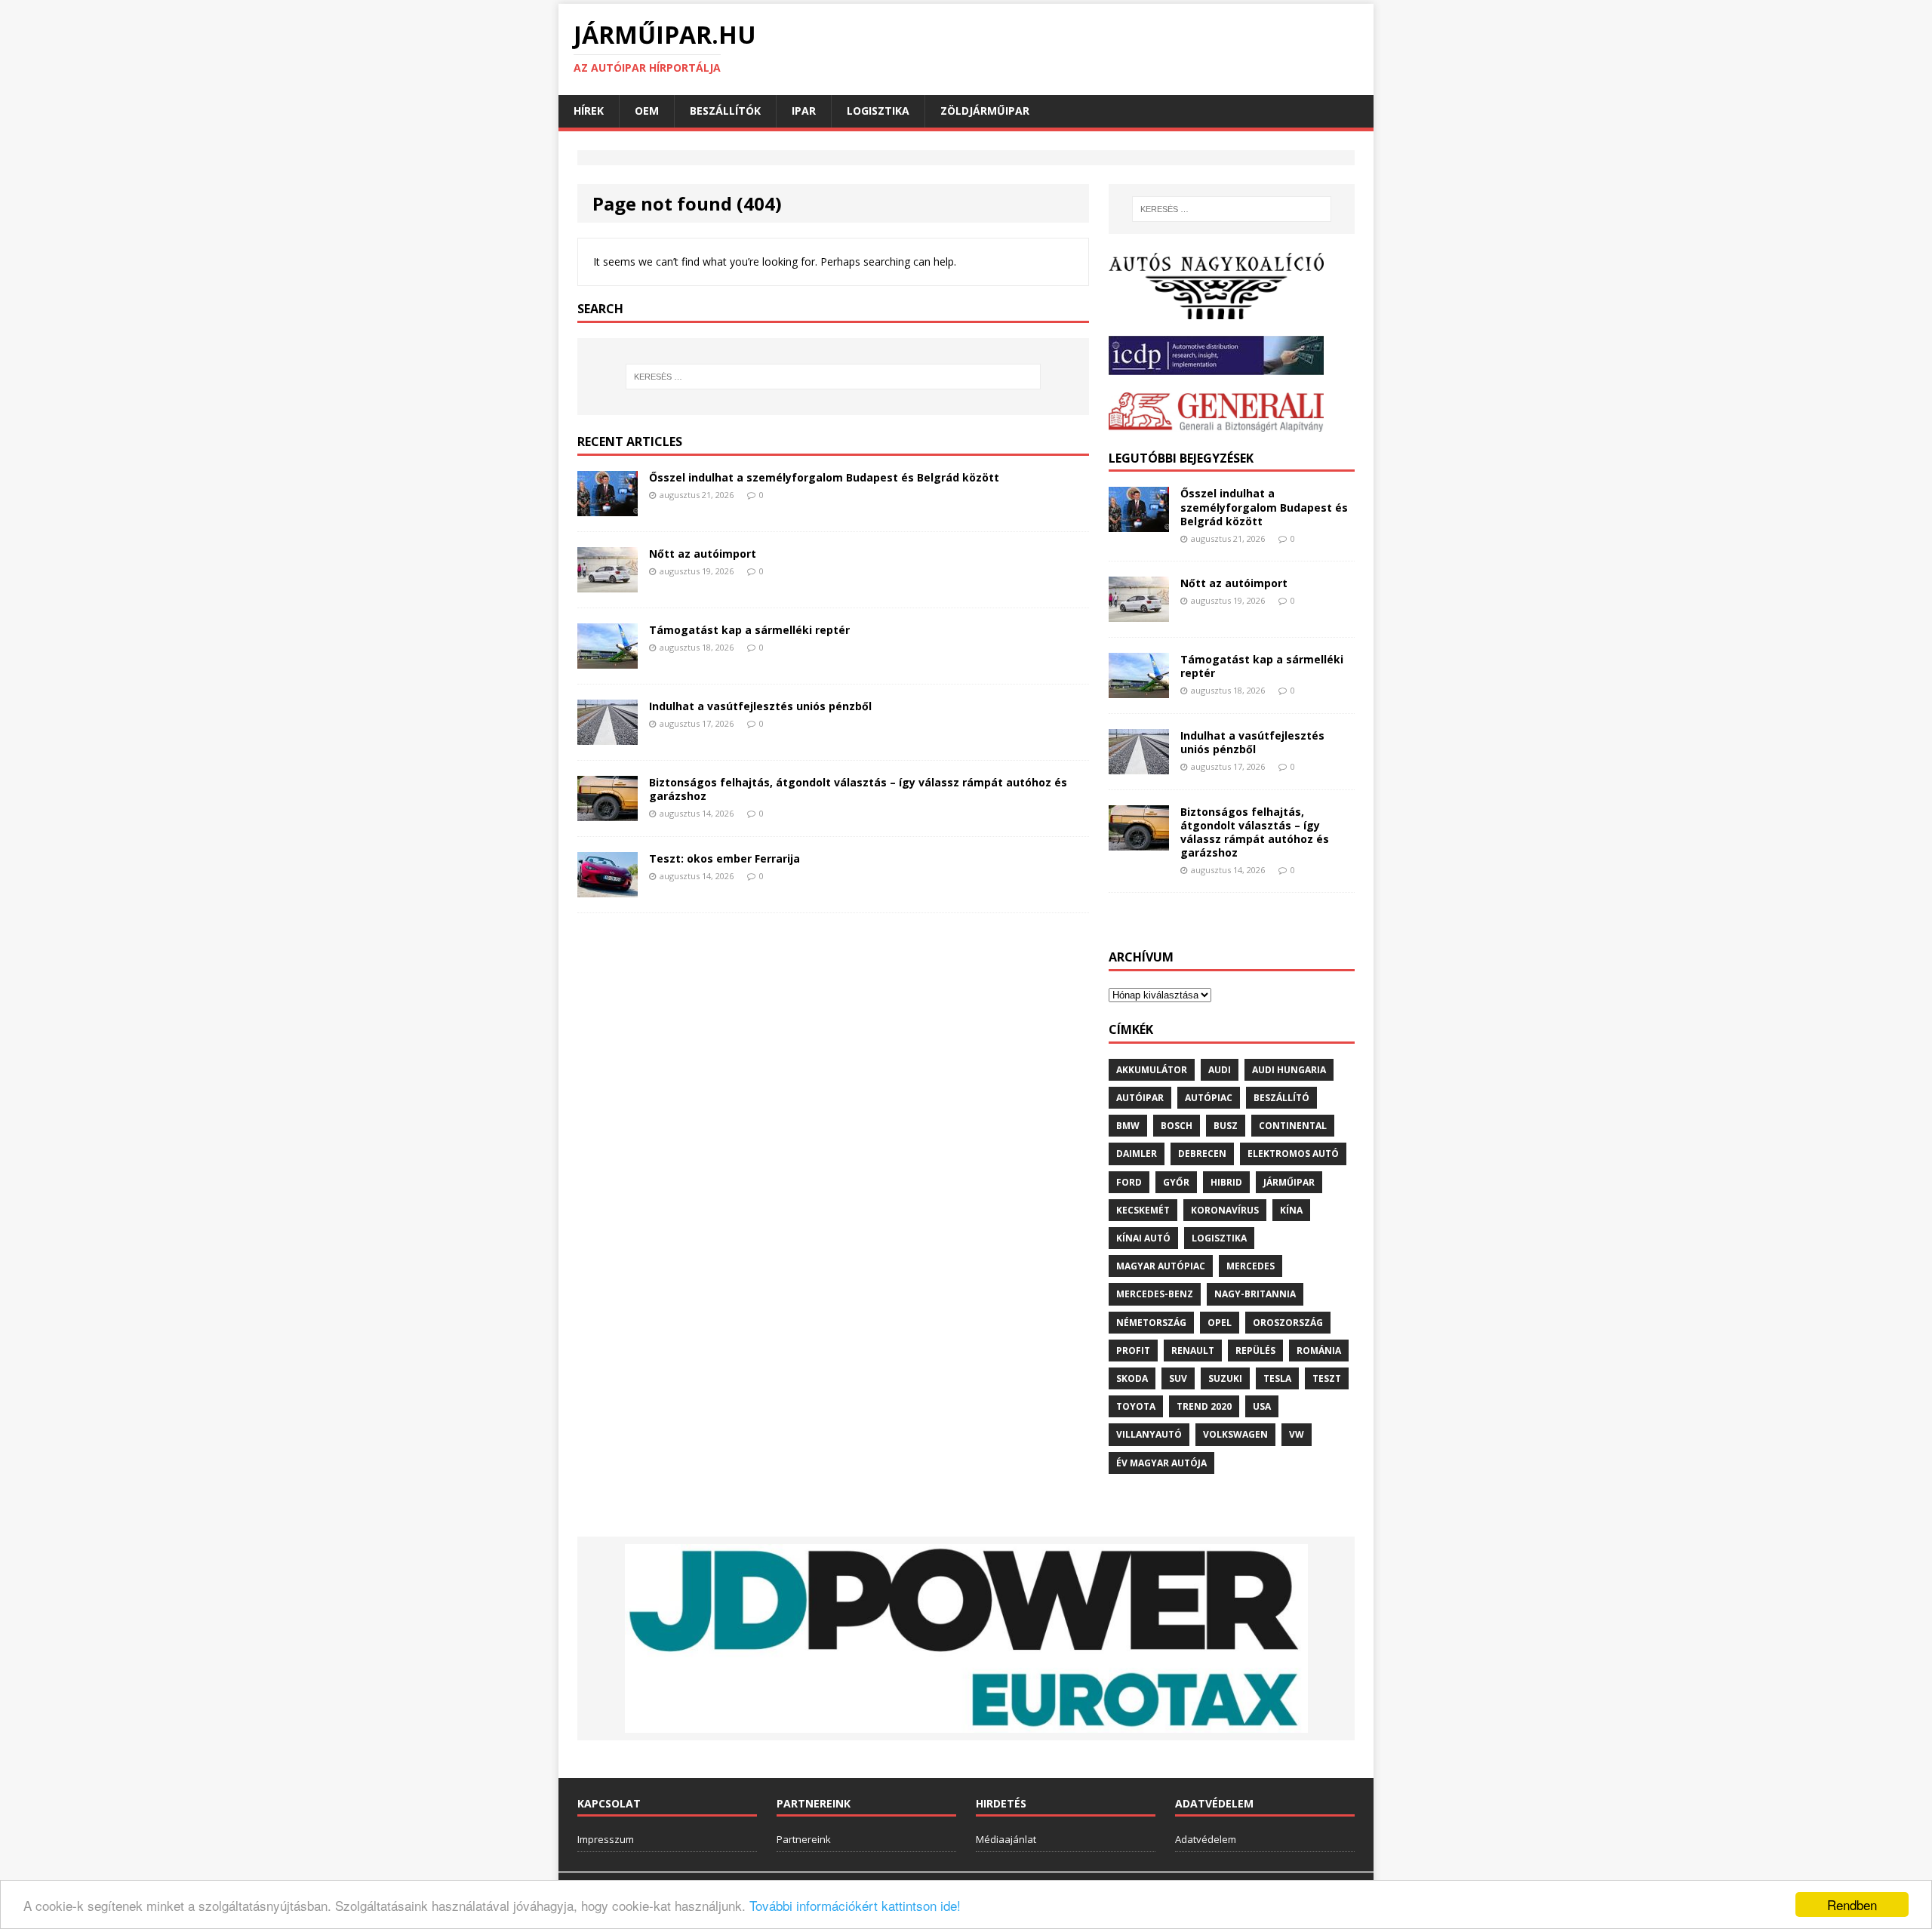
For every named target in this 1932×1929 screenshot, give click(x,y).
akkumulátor (1152, 1070)
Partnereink (804, 1839)
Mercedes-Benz (1155, 1294)
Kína (1291, 1210)
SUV (1178, 1378)
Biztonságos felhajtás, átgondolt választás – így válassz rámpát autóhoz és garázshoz (858, 789)
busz (1226, 1126)
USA (1262, 1406)
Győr (1176, 1182)
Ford (1129, 1182)
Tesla (1277, 1378)
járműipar (1289, 1182)
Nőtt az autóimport (703, 554)
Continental (1293, 1126)
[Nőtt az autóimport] (608, 583)
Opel (1220, 1323)
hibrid (1226, 1182)
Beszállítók (725, 111)
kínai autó (1143, 1238)
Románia (1319, 1351)
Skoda (1132, 1378)
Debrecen (1202, 1154)
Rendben (1852, 1904)
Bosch (1177, 1126)
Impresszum (606, 1839)
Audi (1220, 1070)
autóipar (1140, 1098)
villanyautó (1149, 1434)
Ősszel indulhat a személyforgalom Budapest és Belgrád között (824, 477)
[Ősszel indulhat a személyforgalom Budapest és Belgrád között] (608, 507)
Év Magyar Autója (1161, 1463)
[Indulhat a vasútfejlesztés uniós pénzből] (608, 735)
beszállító (1281, 1098)
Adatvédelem (1206, 1839)
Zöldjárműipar (985, 111)
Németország (1151, 1323)
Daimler (1137, 1154)
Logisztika (878, 111)
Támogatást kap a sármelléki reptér (749, 630)
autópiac (1209, 1098)
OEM (647, 111)
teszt (1327, 1378)
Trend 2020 (1204, 1406)
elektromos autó (1293, 1154)
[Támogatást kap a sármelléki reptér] (608, 659)
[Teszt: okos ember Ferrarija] (608, 888)
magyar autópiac (1161, 1266)
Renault (1193, 1351)
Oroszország (1288, 1323)
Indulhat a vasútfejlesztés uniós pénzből (760, 706)
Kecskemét (1143, 1210)
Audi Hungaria (1289, 1070)
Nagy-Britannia (1255, 1294)
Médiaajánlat (1006, 1839)
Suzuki (1225, 1378)
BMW (1128, 1126)
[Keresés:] (833, 377)
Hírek (589, 111)
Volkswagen (1235, 1434)
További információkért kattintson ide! (855, 1905)
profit (1133, 1351)
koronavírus (1225, 1210)
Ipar (804, 111)
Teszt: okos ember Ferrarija (724, 858)
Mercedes (1251, 1266)
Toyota (1136, 1406)
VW (1297, 1434)
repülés (1255, 1351)
